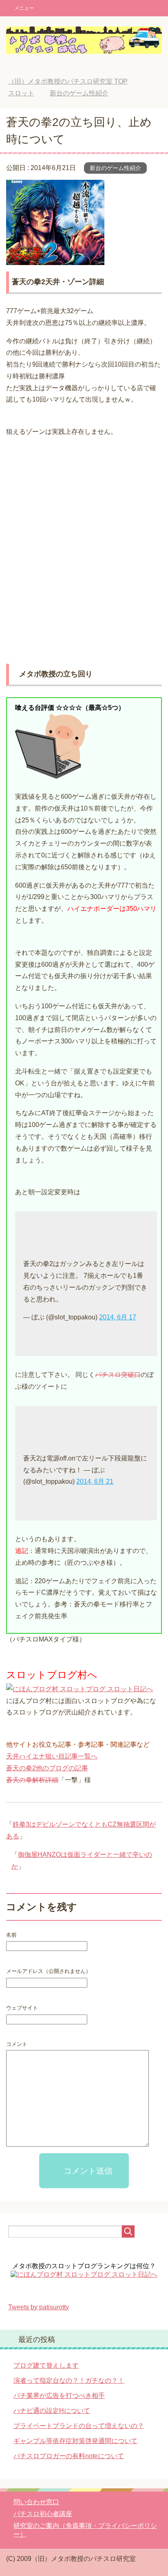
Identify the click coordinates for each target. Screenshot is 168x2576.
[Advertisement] (84, 544)
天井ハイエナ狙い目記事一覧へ (52, 1756)
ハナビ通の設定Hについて (52, 2411)
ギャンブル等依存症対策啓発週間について (75, 2441)
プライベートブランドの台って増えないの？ (79, 2426)
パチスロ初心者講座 (43, 2514)
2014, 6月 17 (118, 1317)
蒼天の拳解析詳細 (32, 1780)
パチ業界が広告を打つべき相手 (59, 2396)
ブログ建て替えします (46, 2365)
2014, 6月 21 (95, 1481)
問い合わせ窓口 (36, 2502)
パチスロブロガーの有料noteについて (69, 2456)
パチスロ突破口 (118, 1375)
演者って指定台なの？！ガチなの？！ (69, 2380)
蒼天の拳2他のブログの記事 (47, 1768)
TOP (68, 81)
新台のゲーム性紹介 (115, 168)
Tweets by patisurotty (39, 2307)
